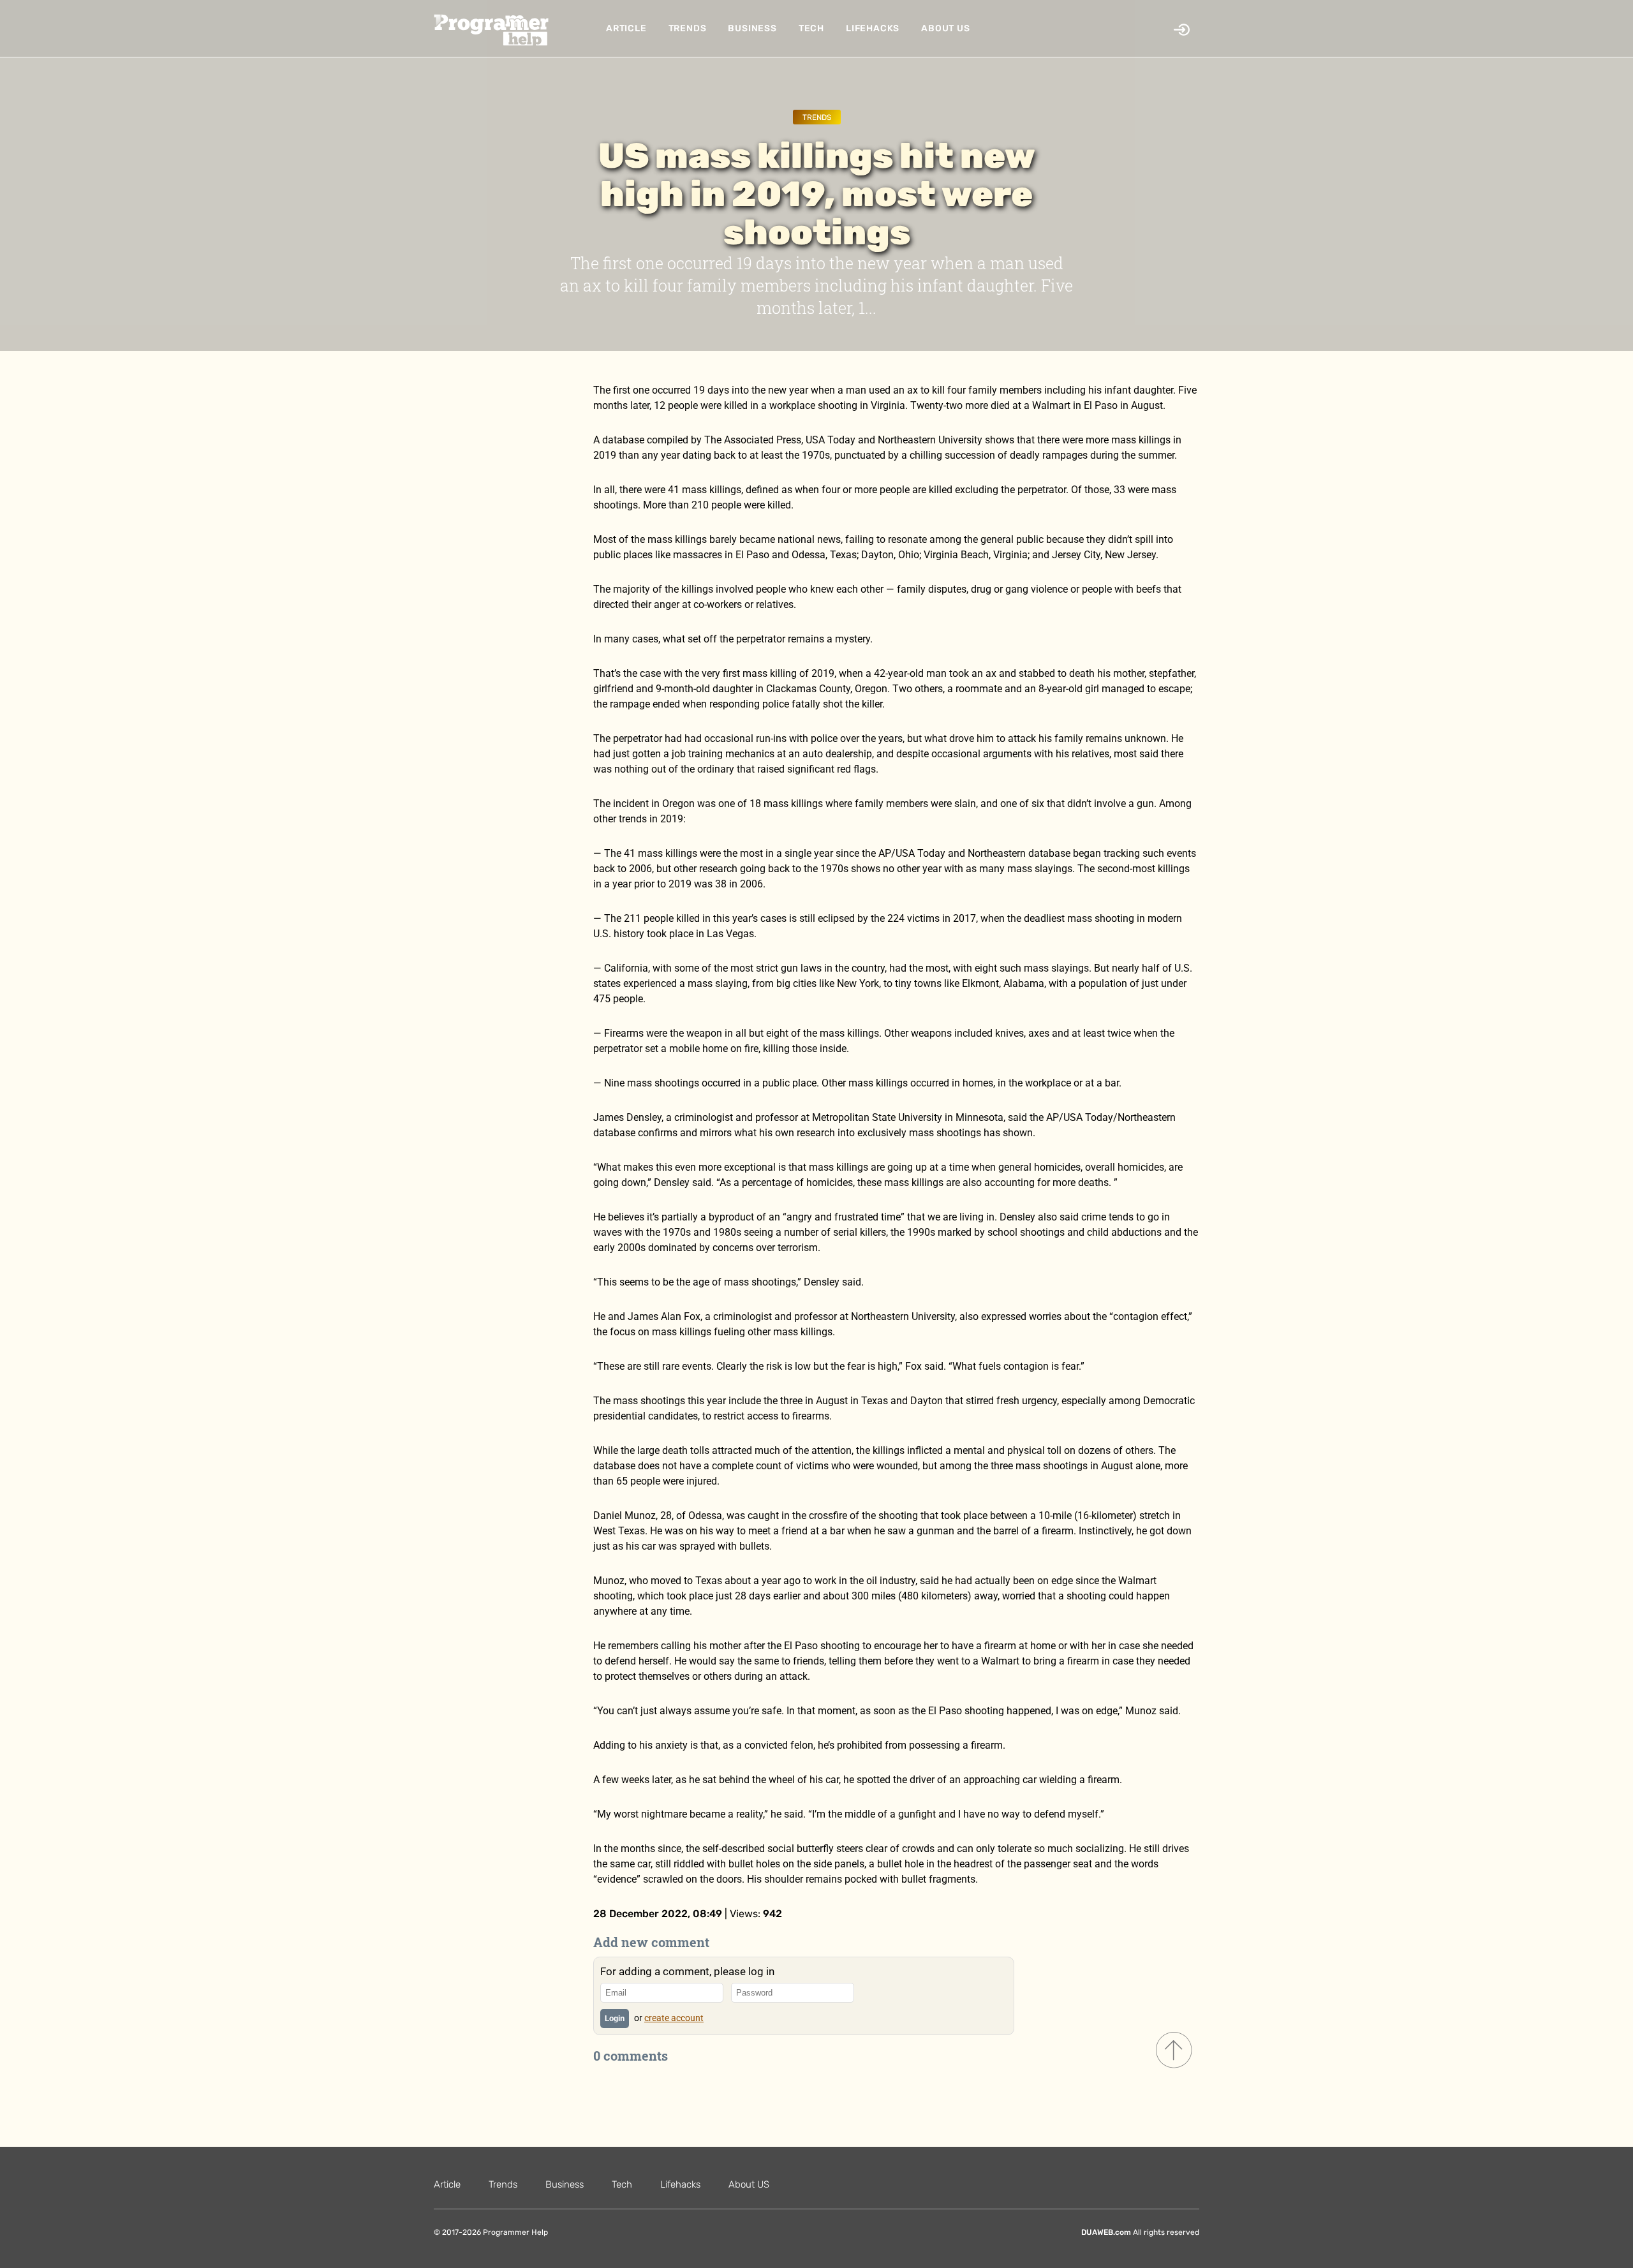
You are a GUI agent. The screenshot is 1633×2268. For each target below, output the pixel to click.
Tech (811, 28)
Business (752, 28)
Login (615, 2019)
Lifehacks (873, 28)
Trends (688, 28)
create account (674, 2018)
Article (626, 28)
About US (945, 28)
